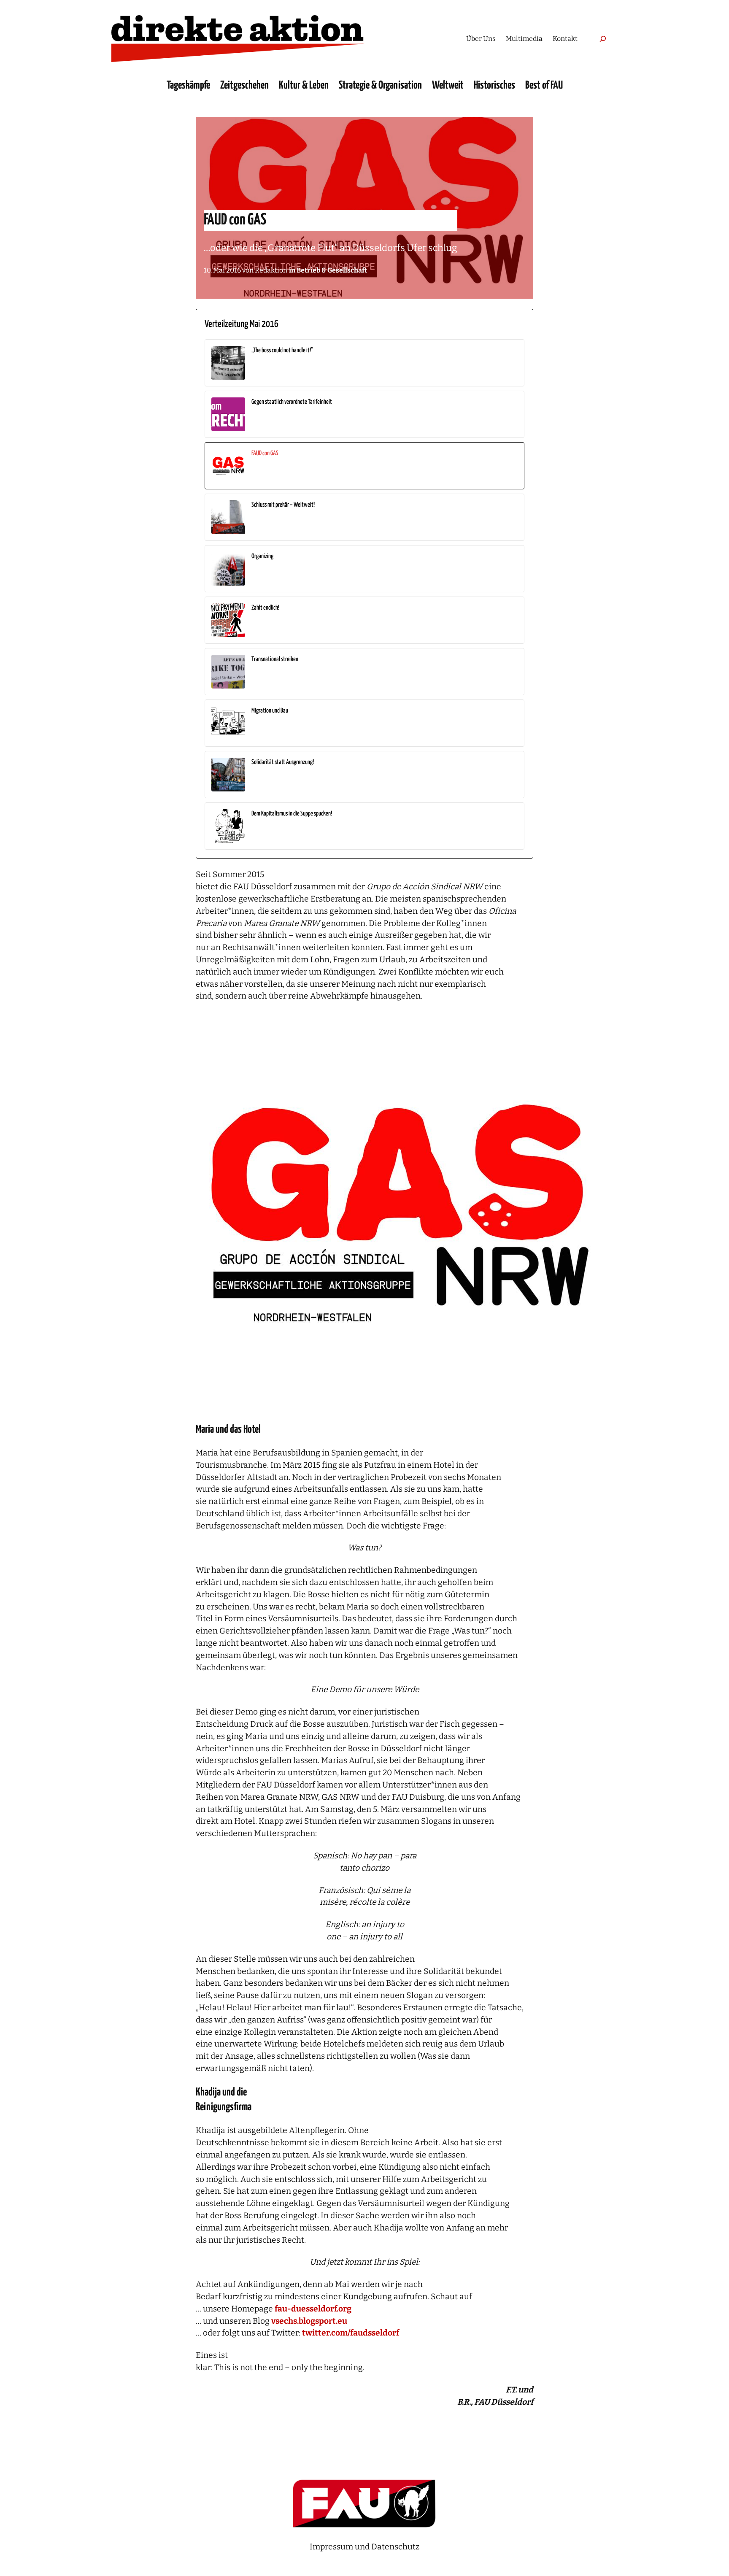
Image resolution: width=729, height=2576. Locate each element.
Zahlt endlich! (265, 608)
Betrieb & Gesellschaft (332, 270)
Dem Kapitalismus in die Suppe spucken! (292, 814)
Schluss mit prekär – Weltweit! (283, 505)
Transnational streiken (275, 659)
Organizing (262, 556)
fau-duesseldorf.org (313, 2309)
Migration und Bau (270, 711)
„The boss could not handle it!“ (282, 350)
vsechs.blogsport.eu (309, 2321)
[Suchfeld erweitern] (603, 39)
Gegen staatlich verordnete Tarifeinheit (292, 402)
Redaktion (271, 270)
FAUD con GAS (265, 453)
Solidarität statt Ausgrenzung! (283, 762)
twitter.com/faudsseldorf (351, 2333)
